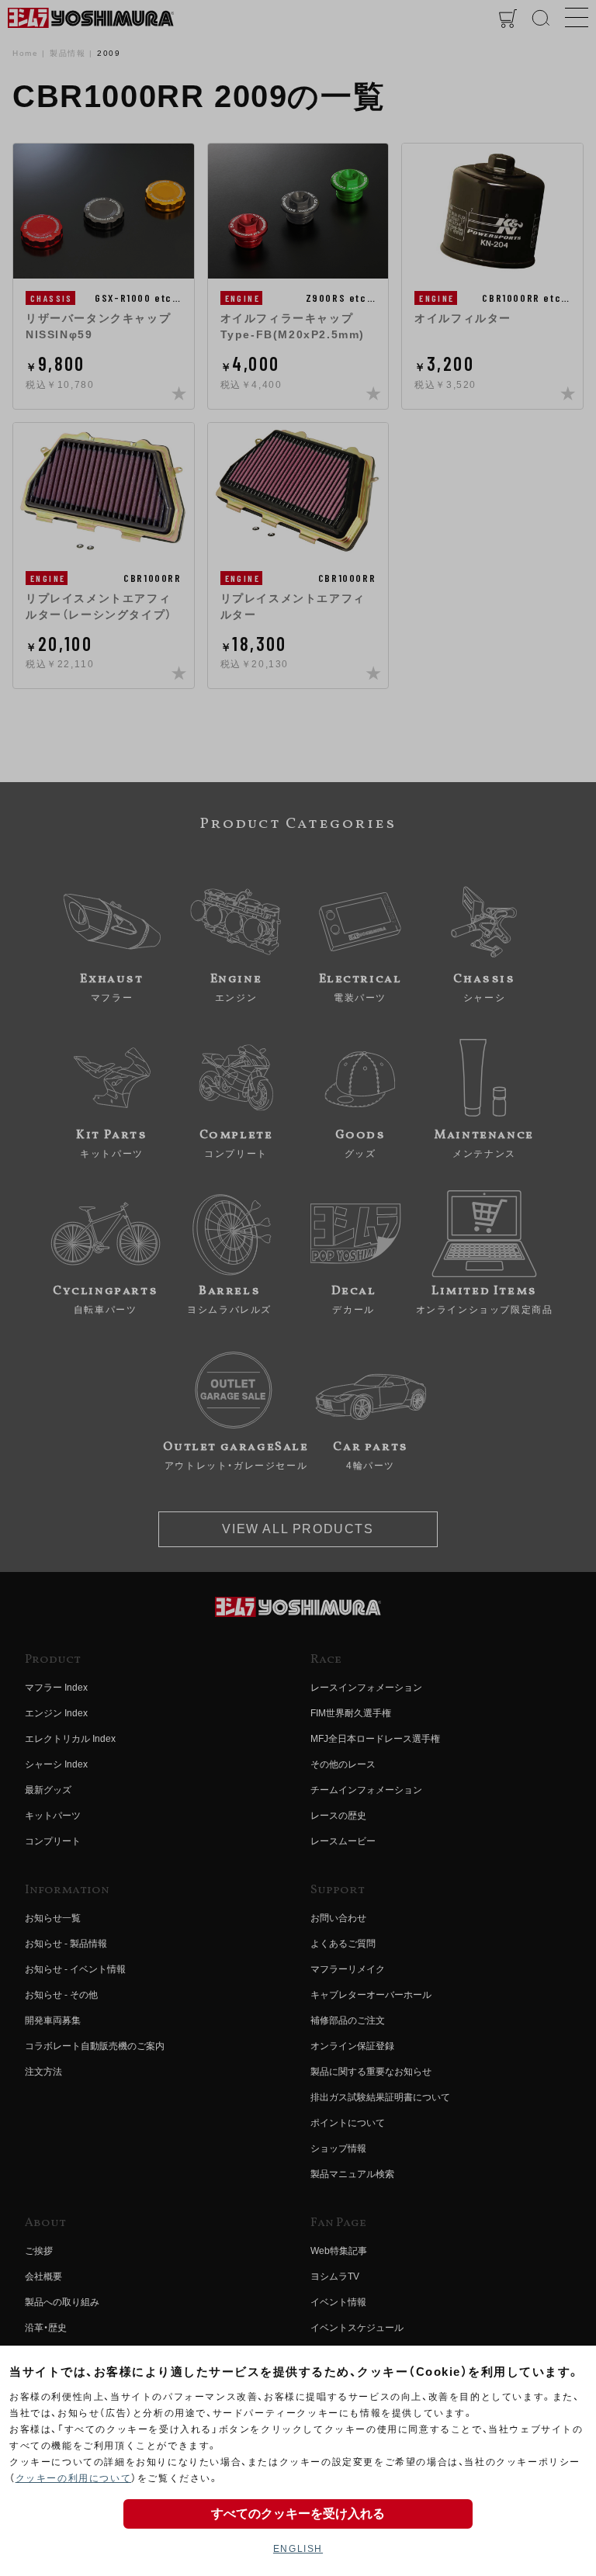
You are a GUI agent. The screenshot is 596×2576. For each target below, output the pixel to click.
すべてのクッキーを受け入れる (298, 2514)
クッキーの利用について (74, 2478)
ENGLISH (298, 2549)
